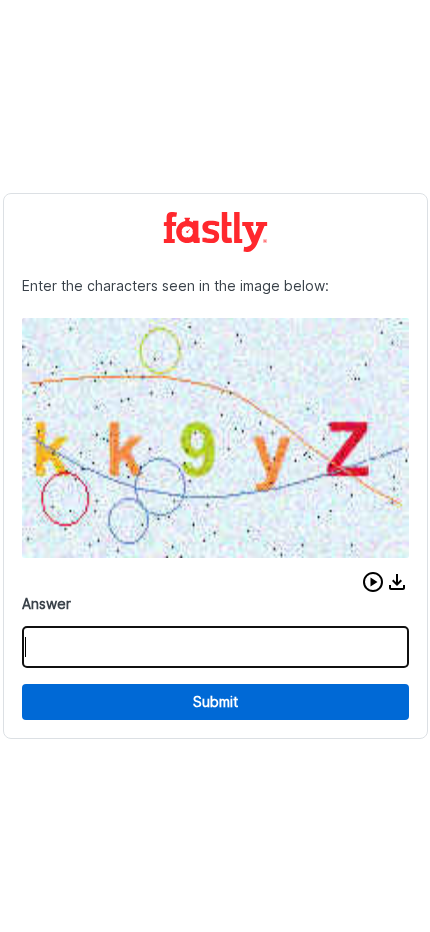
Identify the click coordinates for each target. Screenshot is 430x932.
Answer (46, 603)
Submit (215, 701)
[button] (373, 582)
